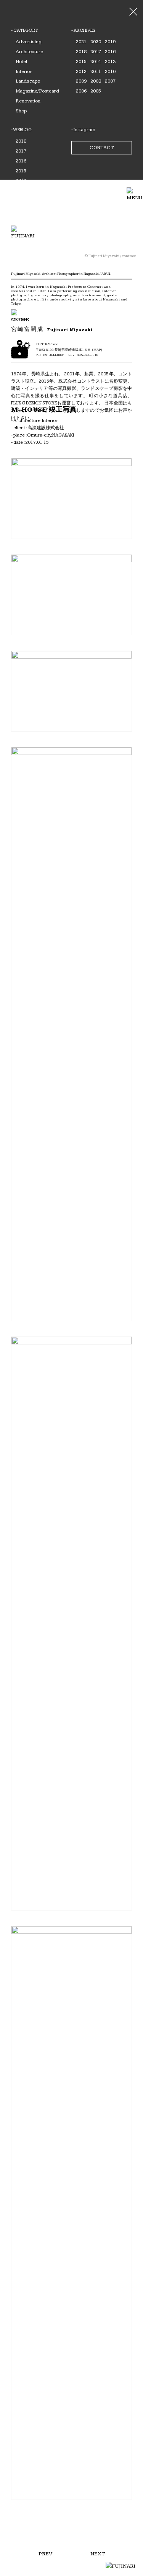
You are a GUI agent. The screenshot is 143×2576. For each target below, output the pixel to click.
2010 (110, 71)
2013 (110, 62)
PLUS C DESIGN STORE (34, 403)
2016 (110, 52)
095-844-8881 (54, 355)
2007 (110, 81)
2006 (81, 91)
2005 (96, 91)
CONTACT (102, 148)
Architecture (29, 52)
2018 (81, 52)
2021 (81, 42)
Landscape (28, 81)
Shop (21, 111)
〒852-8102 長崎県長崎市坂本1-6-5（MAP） (70, 350)
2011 (96, 71)
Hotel (21, 62)
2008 (96, 81)
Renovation (28, 101)
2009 (81, 81)
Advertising (29, 42)
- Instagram (83, 130)
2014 (96, 62)
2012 (81, 71)
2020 (96, 42)
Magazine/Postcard (37, 91)
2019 (110, 42)
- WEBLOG (21, 130)
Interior (24, 71)
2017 (96, 52)
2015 (81, 62)
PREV (45, 2554)
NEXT (98, 2554)
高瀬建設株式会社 (46, 428)
